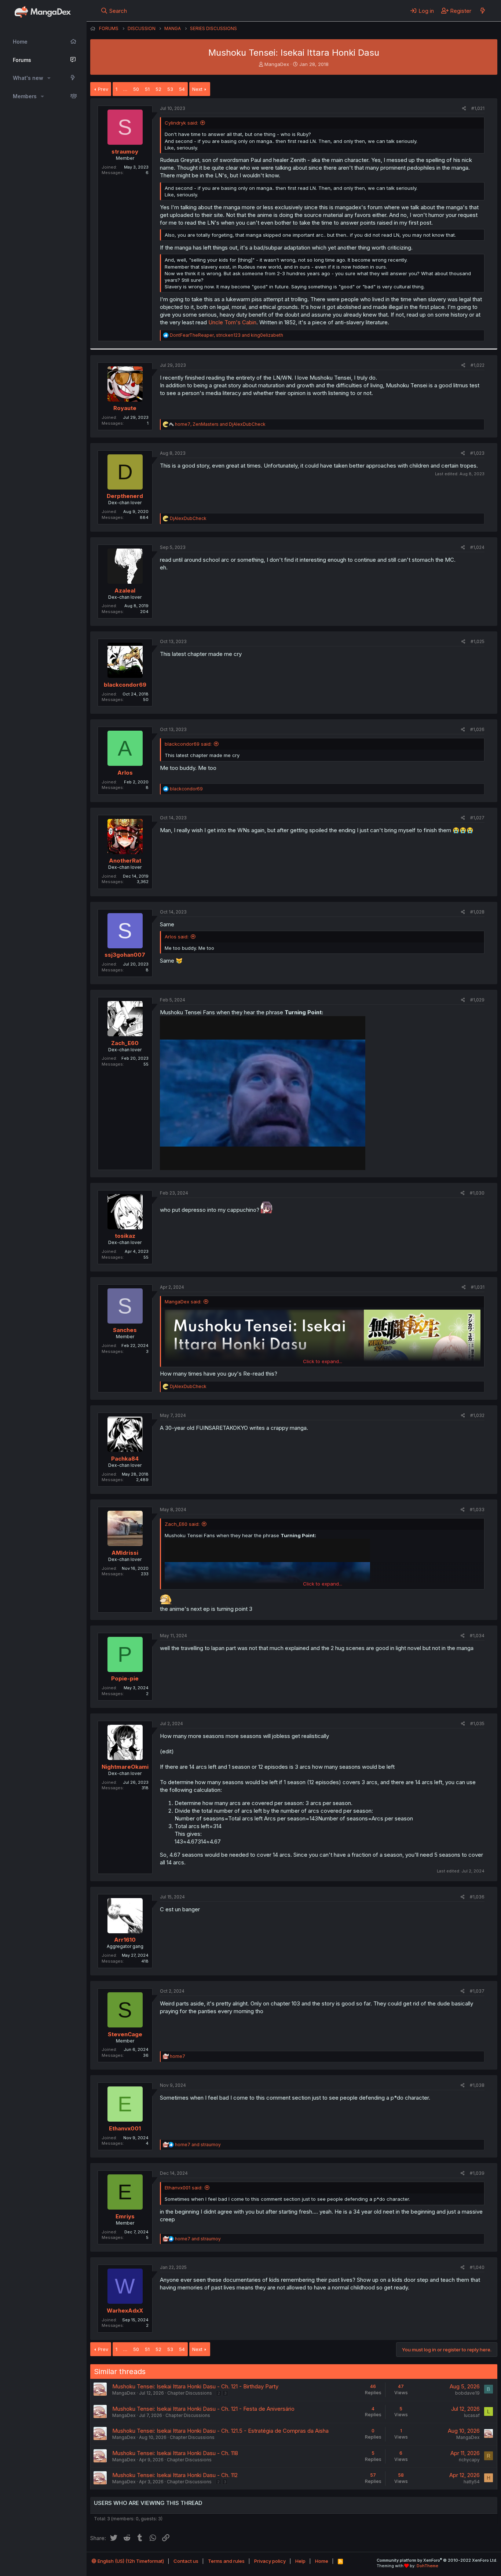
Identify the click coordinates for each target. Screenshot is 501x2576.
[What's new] (482, 11)
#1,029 (477, 1000)
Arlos (125, 773)
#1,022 (478, 365)
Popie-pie (125, 1678)
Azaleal (125, 591)
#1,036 (477, 1897)
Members (25, 96)
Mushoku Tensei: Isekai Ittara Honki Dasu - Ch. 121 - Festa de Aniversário (203, 2409)
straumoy (125, 152)
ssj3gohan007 (125, 955)
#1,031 (478, 1287)
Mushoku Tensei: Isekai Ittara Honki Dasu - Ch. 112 (175, 2475)
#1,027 (477, 818)
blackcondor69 (125, 685)
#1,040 (477, 2267)
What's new (28, 78)
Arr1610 (125, 1940)
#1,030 (477, 1193)
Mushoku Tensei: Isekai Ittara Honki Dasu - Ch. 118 (175, 2453)
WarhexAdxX (125, 2311)
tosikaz (125, 1236)
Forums (22, 60)
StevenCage (125, 2034)
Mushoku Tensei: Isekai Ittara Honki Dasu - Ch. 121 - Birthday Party (195, 2386)
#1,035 (477, 1724)
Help (300, 2561)
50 (136, 89)
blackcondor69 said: (188, 744)
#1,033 (477, 1510)
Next (197, 89)
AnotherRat (125, 861)
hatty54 (472, 2482)
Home (20, 42)
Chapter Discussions (190, 2393)
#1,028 (477, 912)
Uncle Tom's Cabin (232, 322)
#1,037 (477, 1991)
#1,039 (477, 2173)
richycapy (469, 2460)
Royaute (125, 408)
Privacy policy (270, 2561)
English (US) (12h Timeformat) (130, 2561)
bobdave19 (467, 2393)
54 (182, 89)
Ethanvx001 (125, 2128)
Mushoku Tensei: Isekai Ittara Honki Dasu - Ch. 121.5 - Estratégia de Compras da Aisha (220, 2431)
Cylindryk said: (181, 123)
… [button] (125, 89)
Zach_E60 (125, 1043)
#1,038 (477, 2085)
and (198, 2145)
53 (170, 89)
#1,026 (477, 729)
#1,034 (477, 1636)
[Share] (464, 109)
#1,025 (478, 641)
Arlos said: (177, 937)
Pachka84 (125, 1459)
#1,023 (477, 453)
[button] (49, 78)
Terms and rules (226, 2561)
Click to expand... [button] (323, 1361)
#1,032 (477, 1415)
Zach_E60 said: (182, 1524)
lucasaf (472, 2415)
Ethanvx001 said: (184, 2188)
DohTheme (427, 2566)
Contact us (186, 2561)
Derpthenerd (125, 496)
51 (147, 89)
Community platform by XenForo (437, 2560)
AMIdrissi (125, 1553)
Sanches (125, 1330)
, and (226, 335)
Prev (103, 89)
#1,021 (478, 108)
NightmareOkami (125, 1767)
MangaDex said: (183, 1302)
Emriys (125, 2216)
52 (158, 89)
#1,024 (477, 547)
